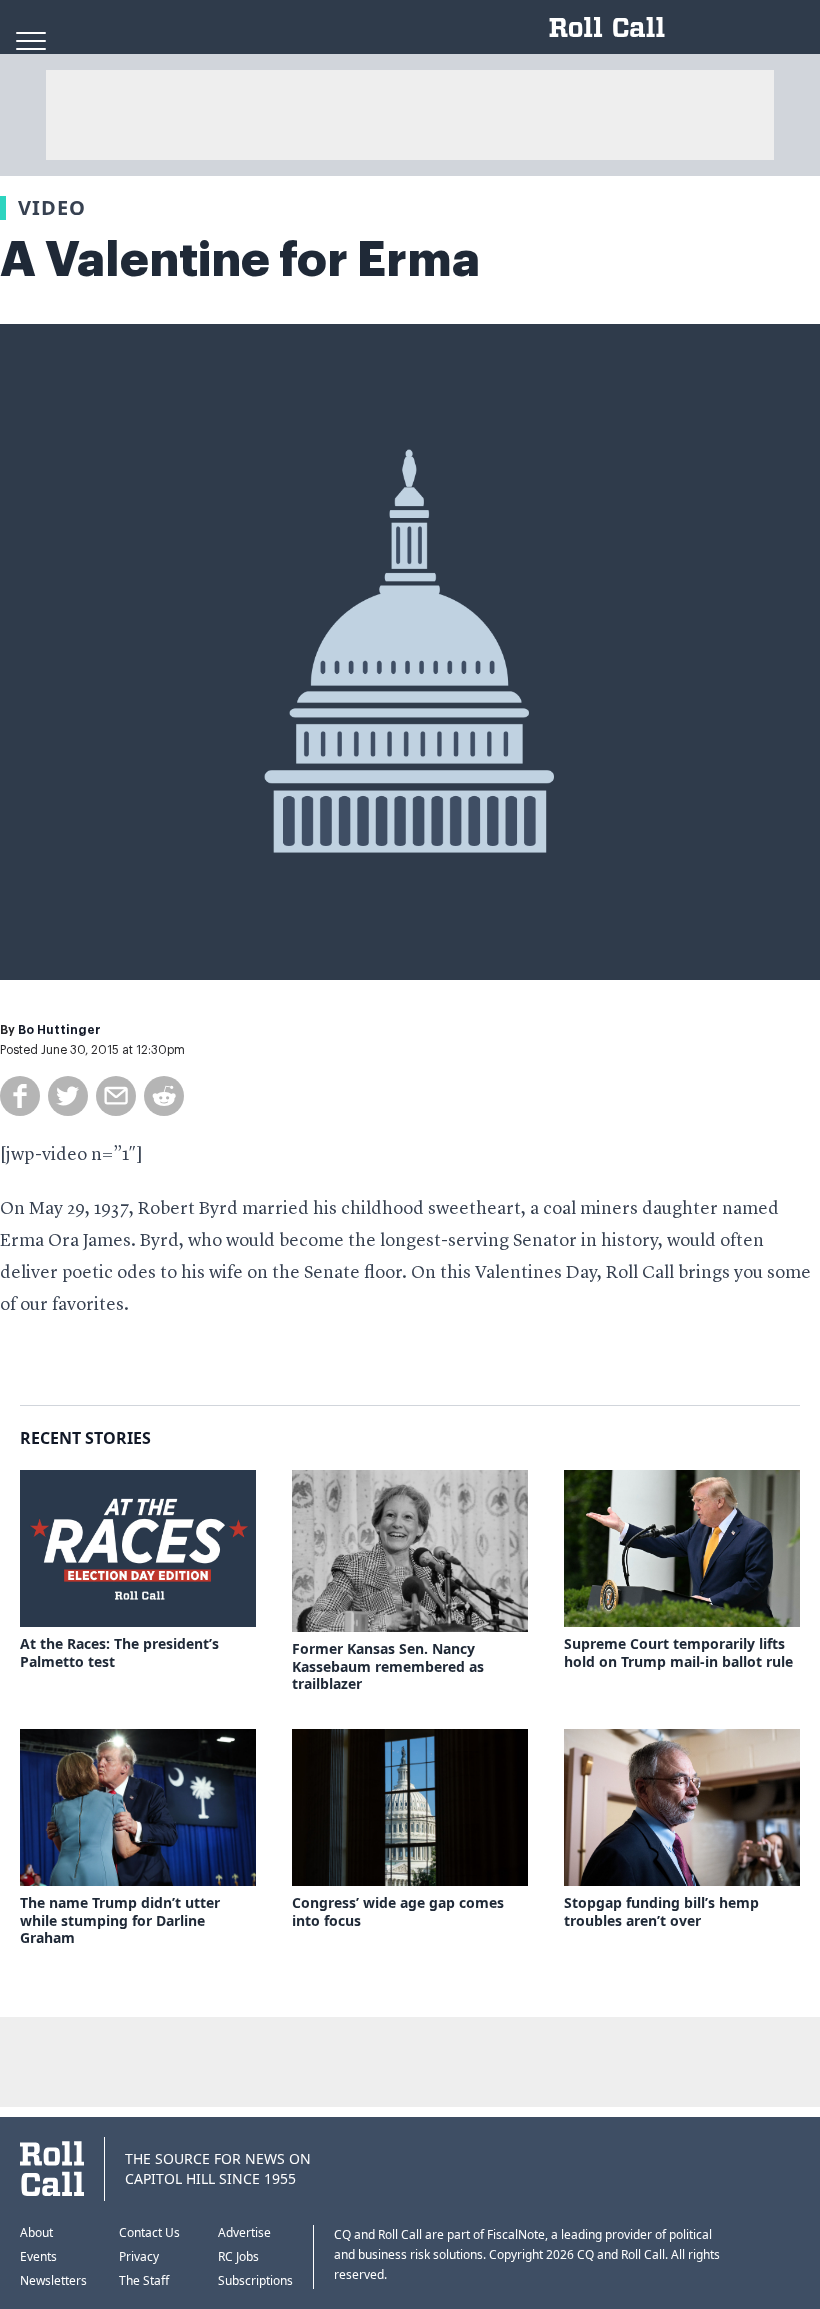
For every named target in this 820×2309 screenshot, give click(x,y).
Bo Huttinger (59, 1030)
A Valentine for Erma (240, 260)
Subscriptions (255, 2280)
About (36, 2232)
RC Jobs (238, 2256)
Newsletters (53, 2280)
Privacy (139, 2256)
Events (38, 2256)
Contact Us (149, 2232)
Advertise (244, 2232)
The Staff (144, 2280)
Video (52, 207)
